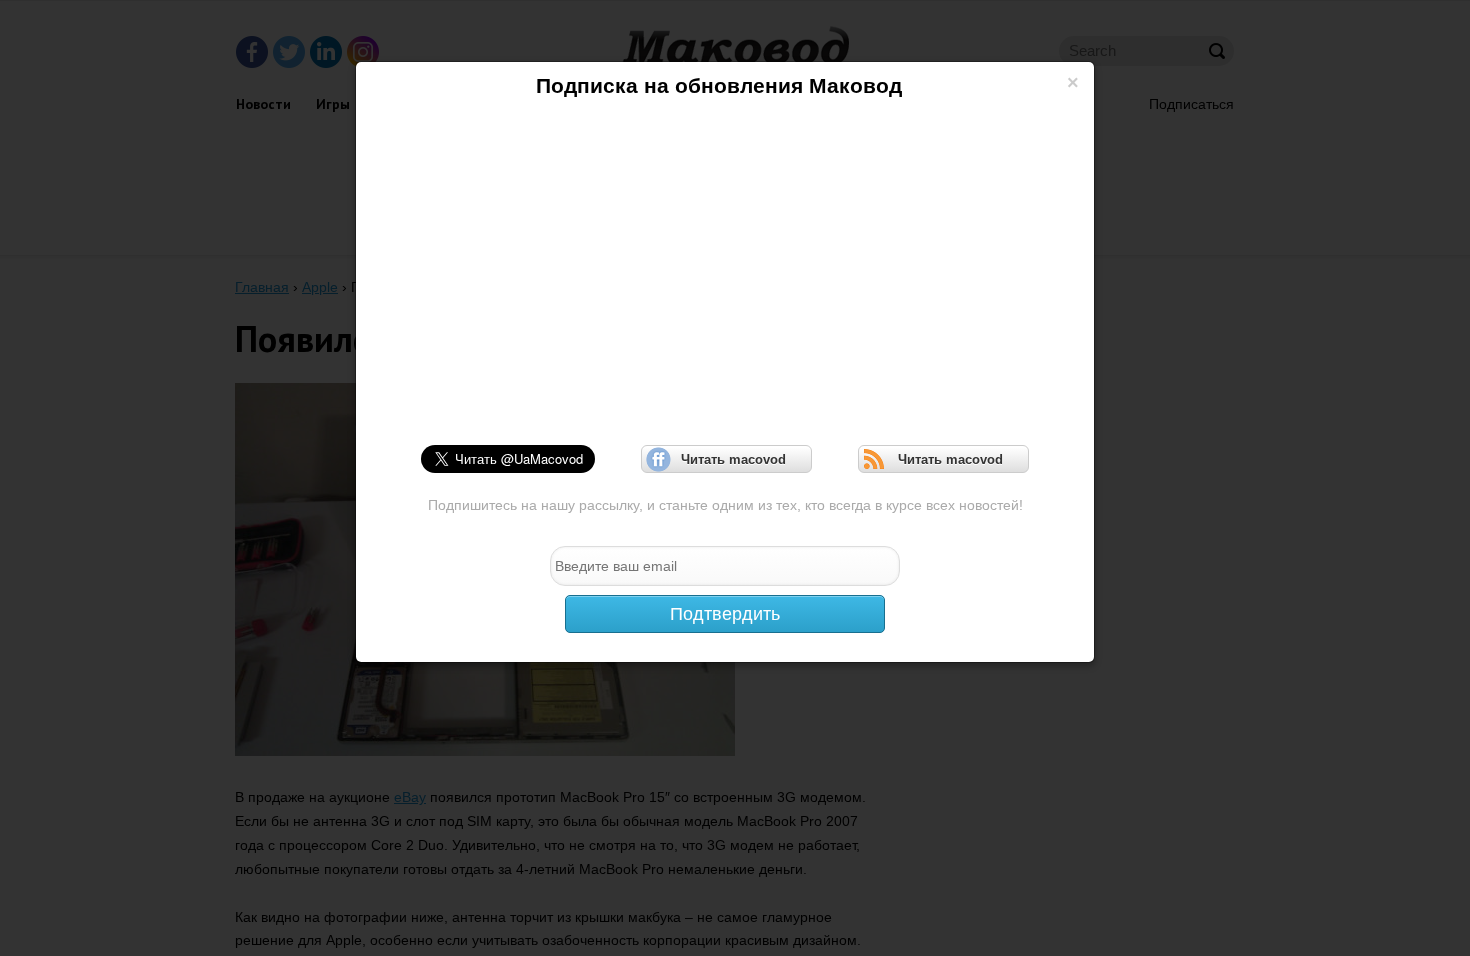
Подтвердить (725, 614)
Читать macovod (727, 459)
